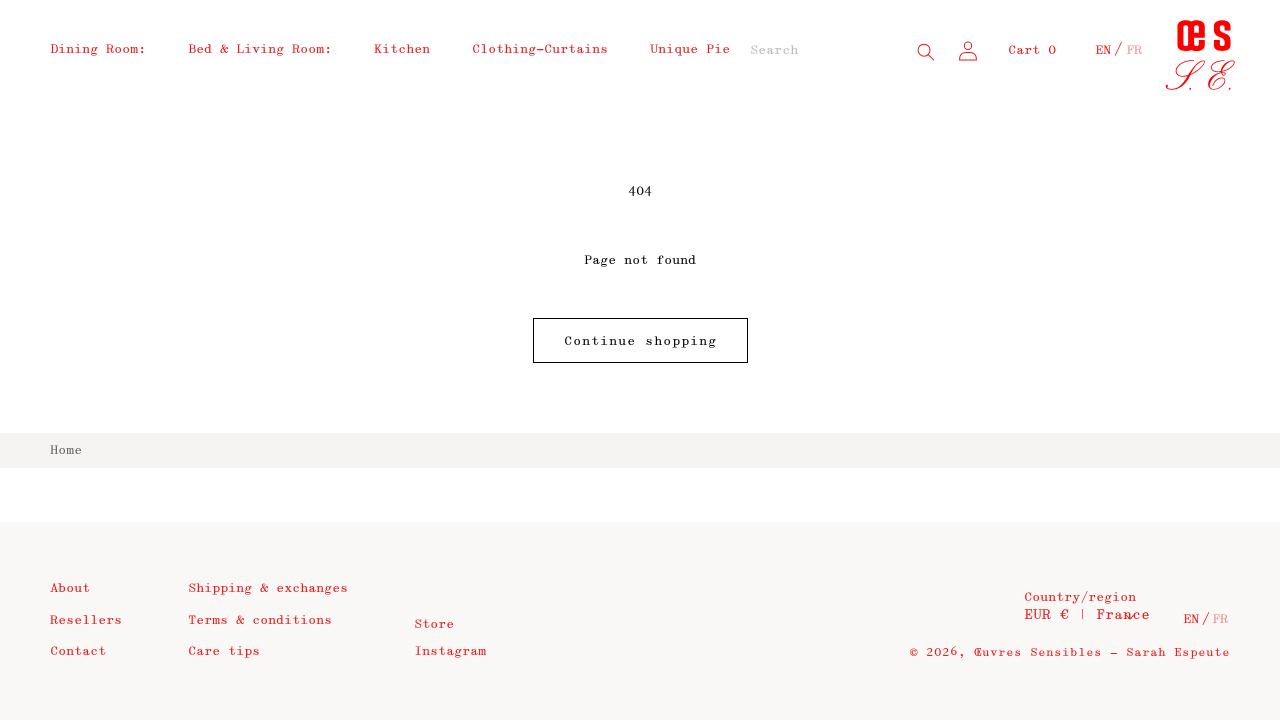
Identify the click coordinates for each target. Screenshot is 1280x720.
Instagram (450, 651)
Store (434, 624)
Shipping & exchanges (268, 588)
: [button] (98, 49)
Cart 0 (1032, 50)
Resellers (86, 620)
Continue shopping (640, 341)
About (70, 588)
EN (1103, 50)
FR (1134, 50)
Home (66, 450)
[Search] (926, 52)
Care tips (224, 651)
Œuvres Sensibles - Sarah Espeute (1102, 652)
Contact (78, 651)
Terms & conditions (260, 620)
